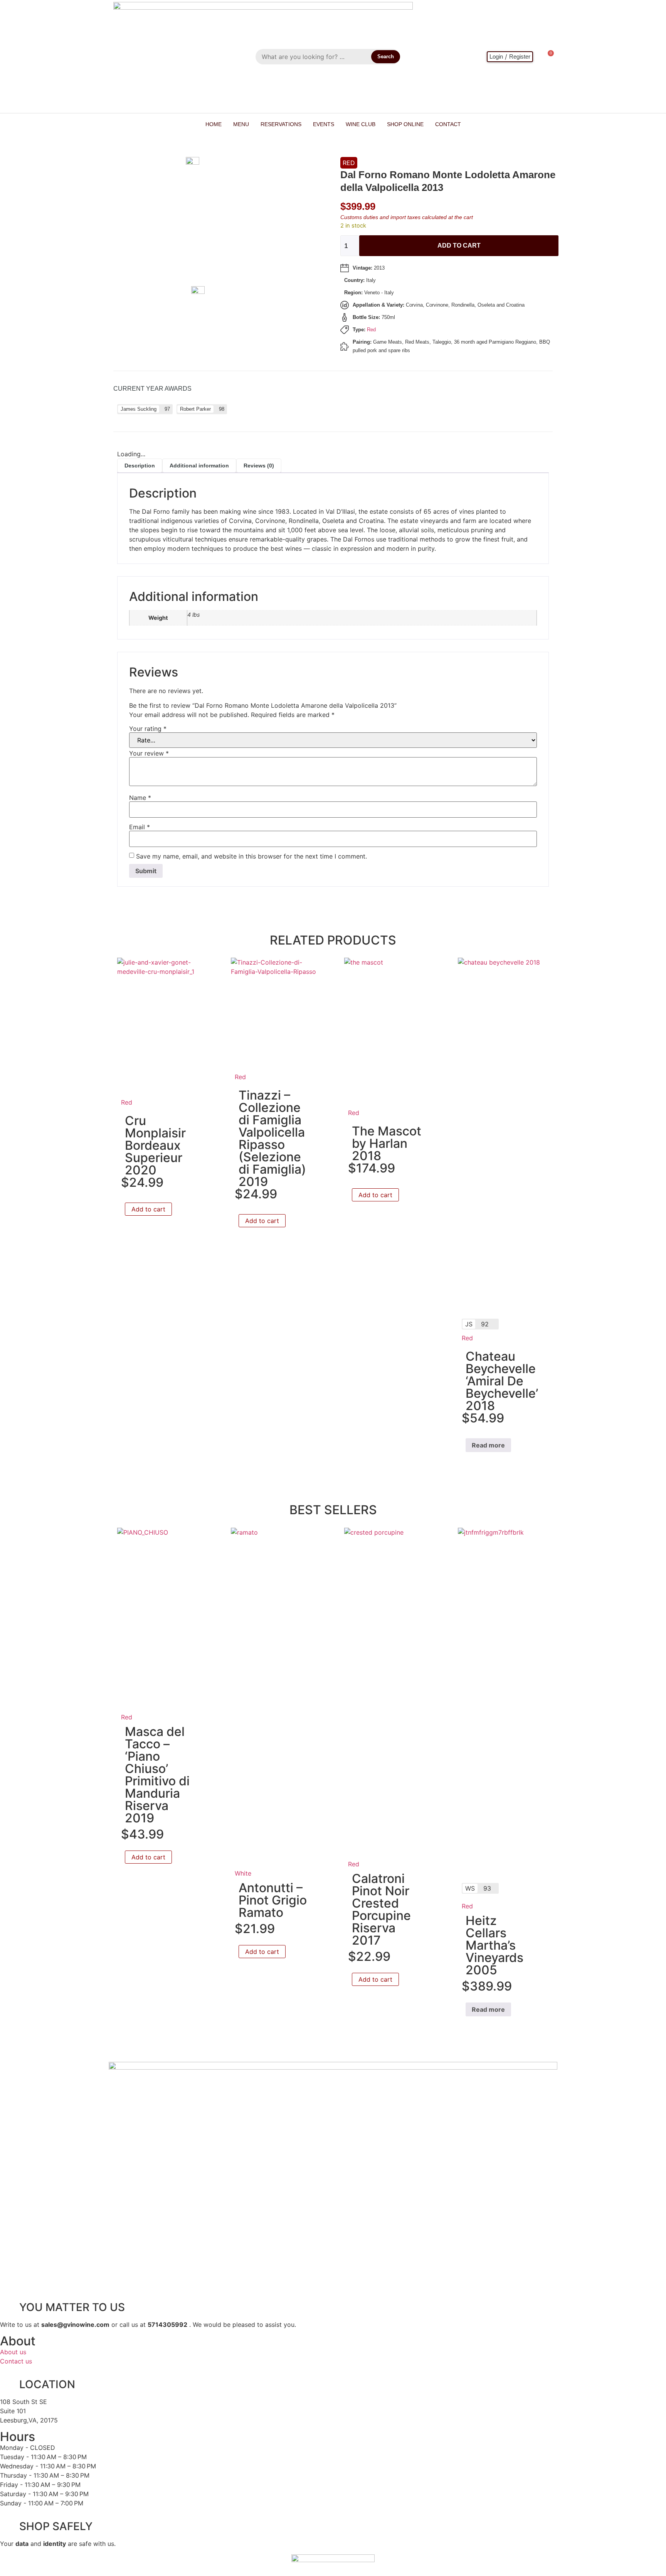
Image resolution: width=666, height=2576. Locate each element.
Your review (149, 753)
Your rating (148, 729)
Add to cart (459, 245)
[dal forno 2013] (213, 162)
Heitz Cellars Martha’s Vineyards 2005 (494, 1945)
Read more (488, 1445)
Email (140, 827)
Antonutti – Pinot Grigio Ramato (273, 1900)
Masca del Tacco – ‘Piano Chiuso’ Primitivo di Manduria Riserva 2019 (157, 1775)
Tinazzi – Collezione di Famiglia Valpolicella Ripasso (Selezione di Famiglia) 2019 (272, 1138)
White (243, 1873)
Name (140, 798)
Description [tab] (140, 466)
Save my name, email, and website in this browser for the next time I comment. (251, 856)
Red (349, 163)
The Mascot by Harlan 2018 (387, 1143)
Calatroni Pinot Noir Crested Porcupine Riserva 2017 (381, 1909)
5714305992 (167, 2325)
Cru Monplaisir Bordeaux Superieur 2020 (155, 1145)
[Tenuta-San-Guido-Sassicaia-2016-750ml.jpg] (218, 292)
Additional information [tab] (199, 466)
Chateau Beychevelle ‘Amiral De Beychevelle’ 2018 (502, 1381)
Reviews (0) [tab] (259, 466)
